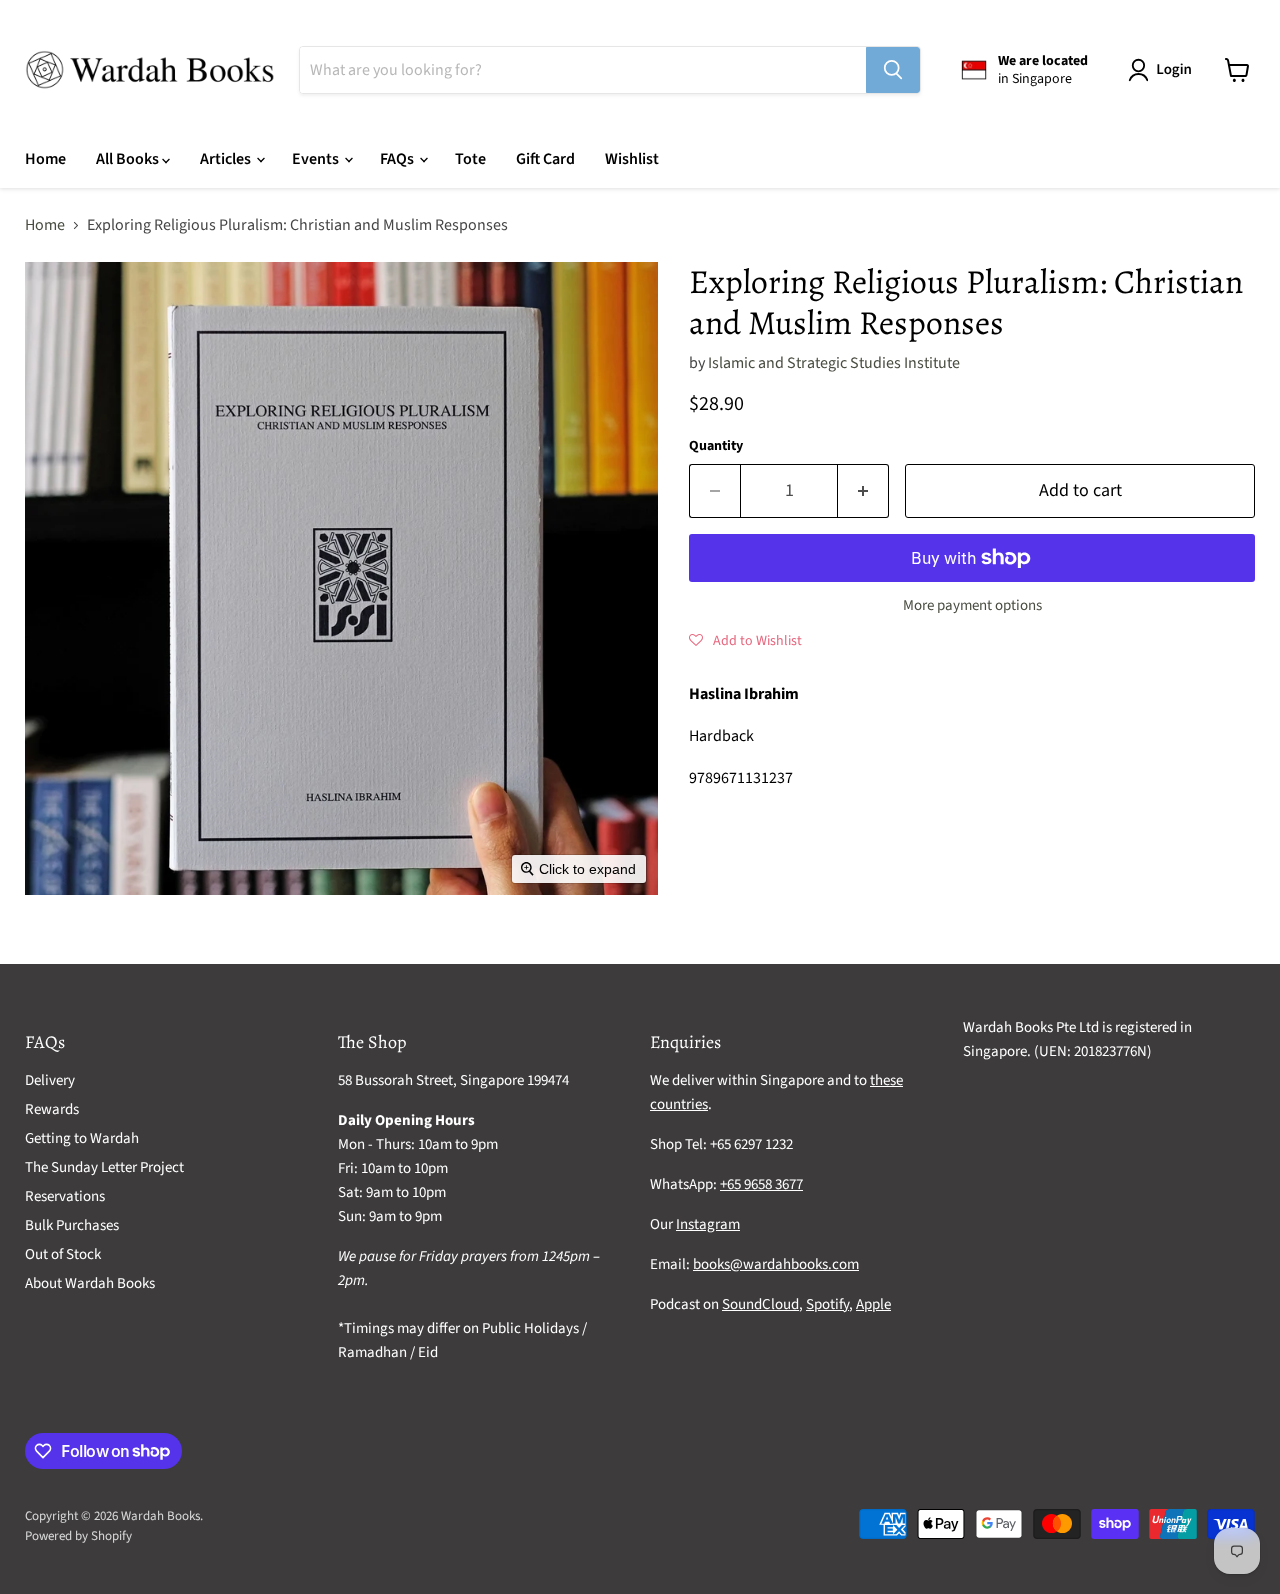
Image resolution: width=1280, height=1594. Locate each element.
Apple (873, 1304)
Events (317, 159)
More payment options (972, 605)
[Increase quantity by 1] (863, 491)
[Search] (893, 70)
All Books (129, 159)
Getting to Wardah (82, 1138)
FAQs (398, 159)
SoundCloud (760, 1304)
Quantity (716, 446)
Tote (470, 159)
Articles (227, 159)
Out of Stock (63, 1254)
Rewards (52, 1109)
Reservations (65, 1196)
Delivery (50, 1080)
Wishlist (632, 159)
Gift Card (545, 159)
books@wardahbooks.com (776, 1264)
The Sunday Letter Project (104, 1167)
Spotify (827, 1304)
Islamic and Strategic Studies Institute (834, 363)
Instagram (708, 1224)
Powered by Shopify (78, 1536)
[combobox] (583, 70)
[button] (1164, 70)
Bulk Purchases (72, 1225)
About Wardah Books (90, 1283)
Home (45, 159)
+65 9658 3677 (761, 1184)
